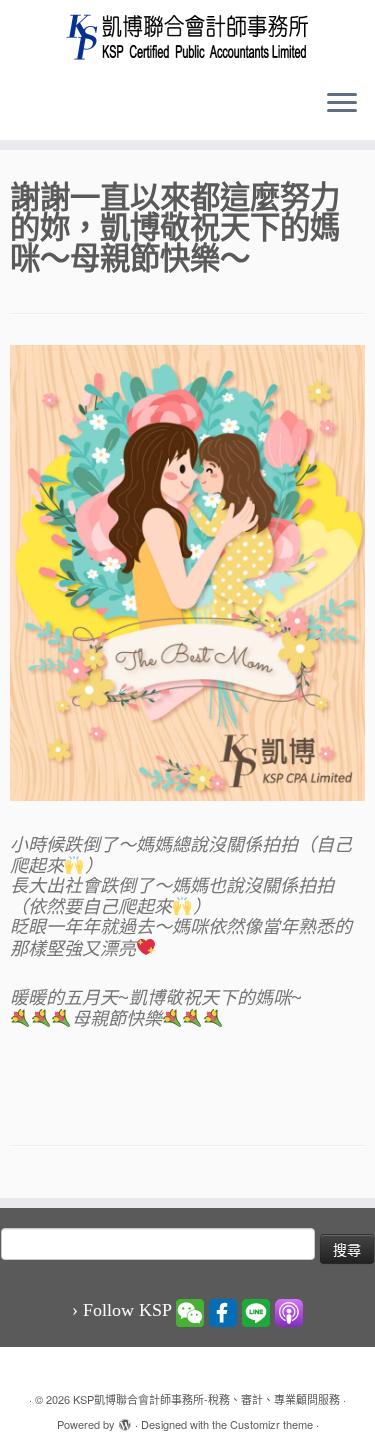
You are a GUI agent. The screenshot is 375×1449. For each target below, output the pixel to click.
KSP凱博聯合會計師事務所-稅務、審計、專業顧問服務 (206, 1399)
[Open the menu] (342, 104)
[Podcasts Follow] (289, 1311)
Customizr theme (271, 1424)
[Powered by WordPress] (125, 1420)
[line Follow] (256, 1311)
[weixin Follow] (190, 1311)
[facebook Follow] (223, 1311)
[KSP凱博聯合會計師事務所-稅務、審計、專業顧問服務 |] (187, 36)
